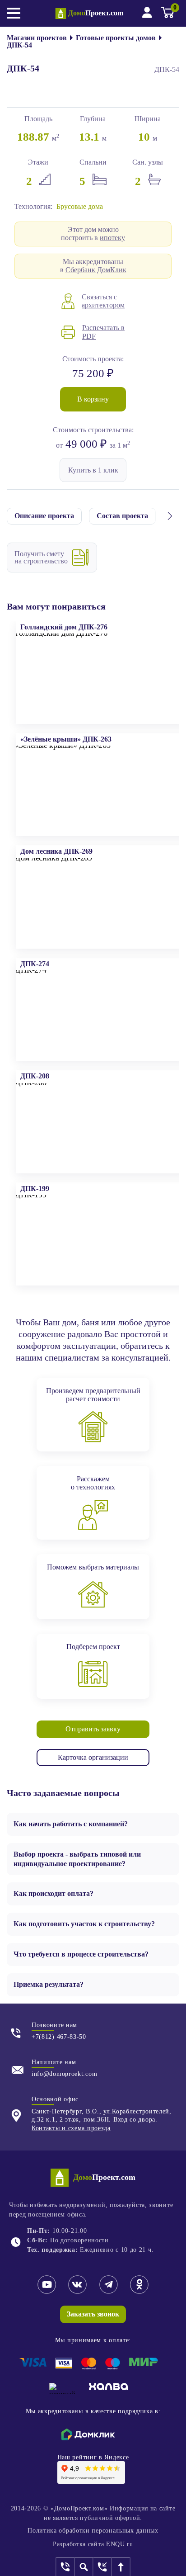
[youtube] (47, 2292)
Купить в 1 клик (93, 470)
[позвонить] (66, 2567)
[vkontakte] (77, 2292)
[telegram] (109, 2292)
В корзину (93, 399)
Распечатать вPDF (103, 332)
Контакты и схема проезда (71, 2128)
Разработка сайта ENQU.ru (93, 2544)
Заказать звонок (93, 2314)
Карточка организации (93, 1757)
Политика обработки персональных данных (93, 2531)
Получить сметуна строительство (41, 557)
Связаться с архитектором (103, 301)
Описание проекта (44, 516)
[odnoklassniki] (139, 2292)
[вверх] (121, 2567)
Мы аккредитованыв (93, 266)
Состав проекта (122, 516)
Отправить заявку (93, 1729)
